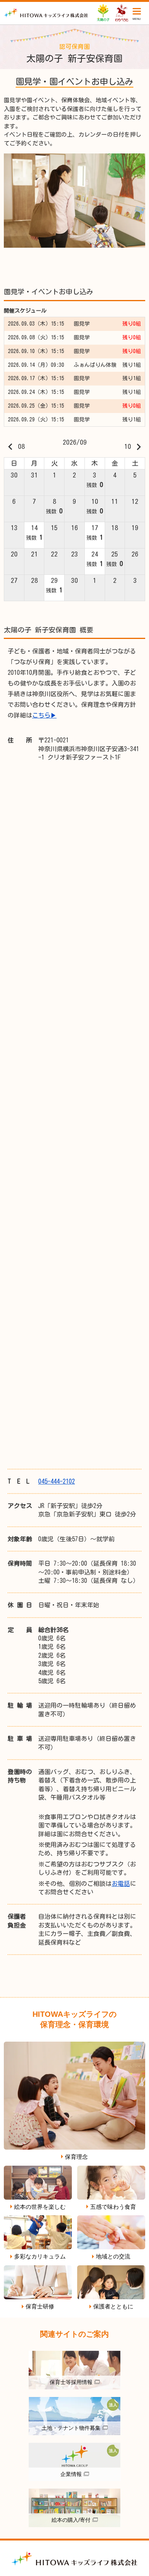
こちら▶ (44, 715)
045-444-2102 (57, 1481)
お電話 (121, 1884)
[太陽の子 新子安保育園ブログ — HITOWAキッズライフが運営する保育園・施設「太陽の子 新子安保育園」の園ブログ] (46, 13)
